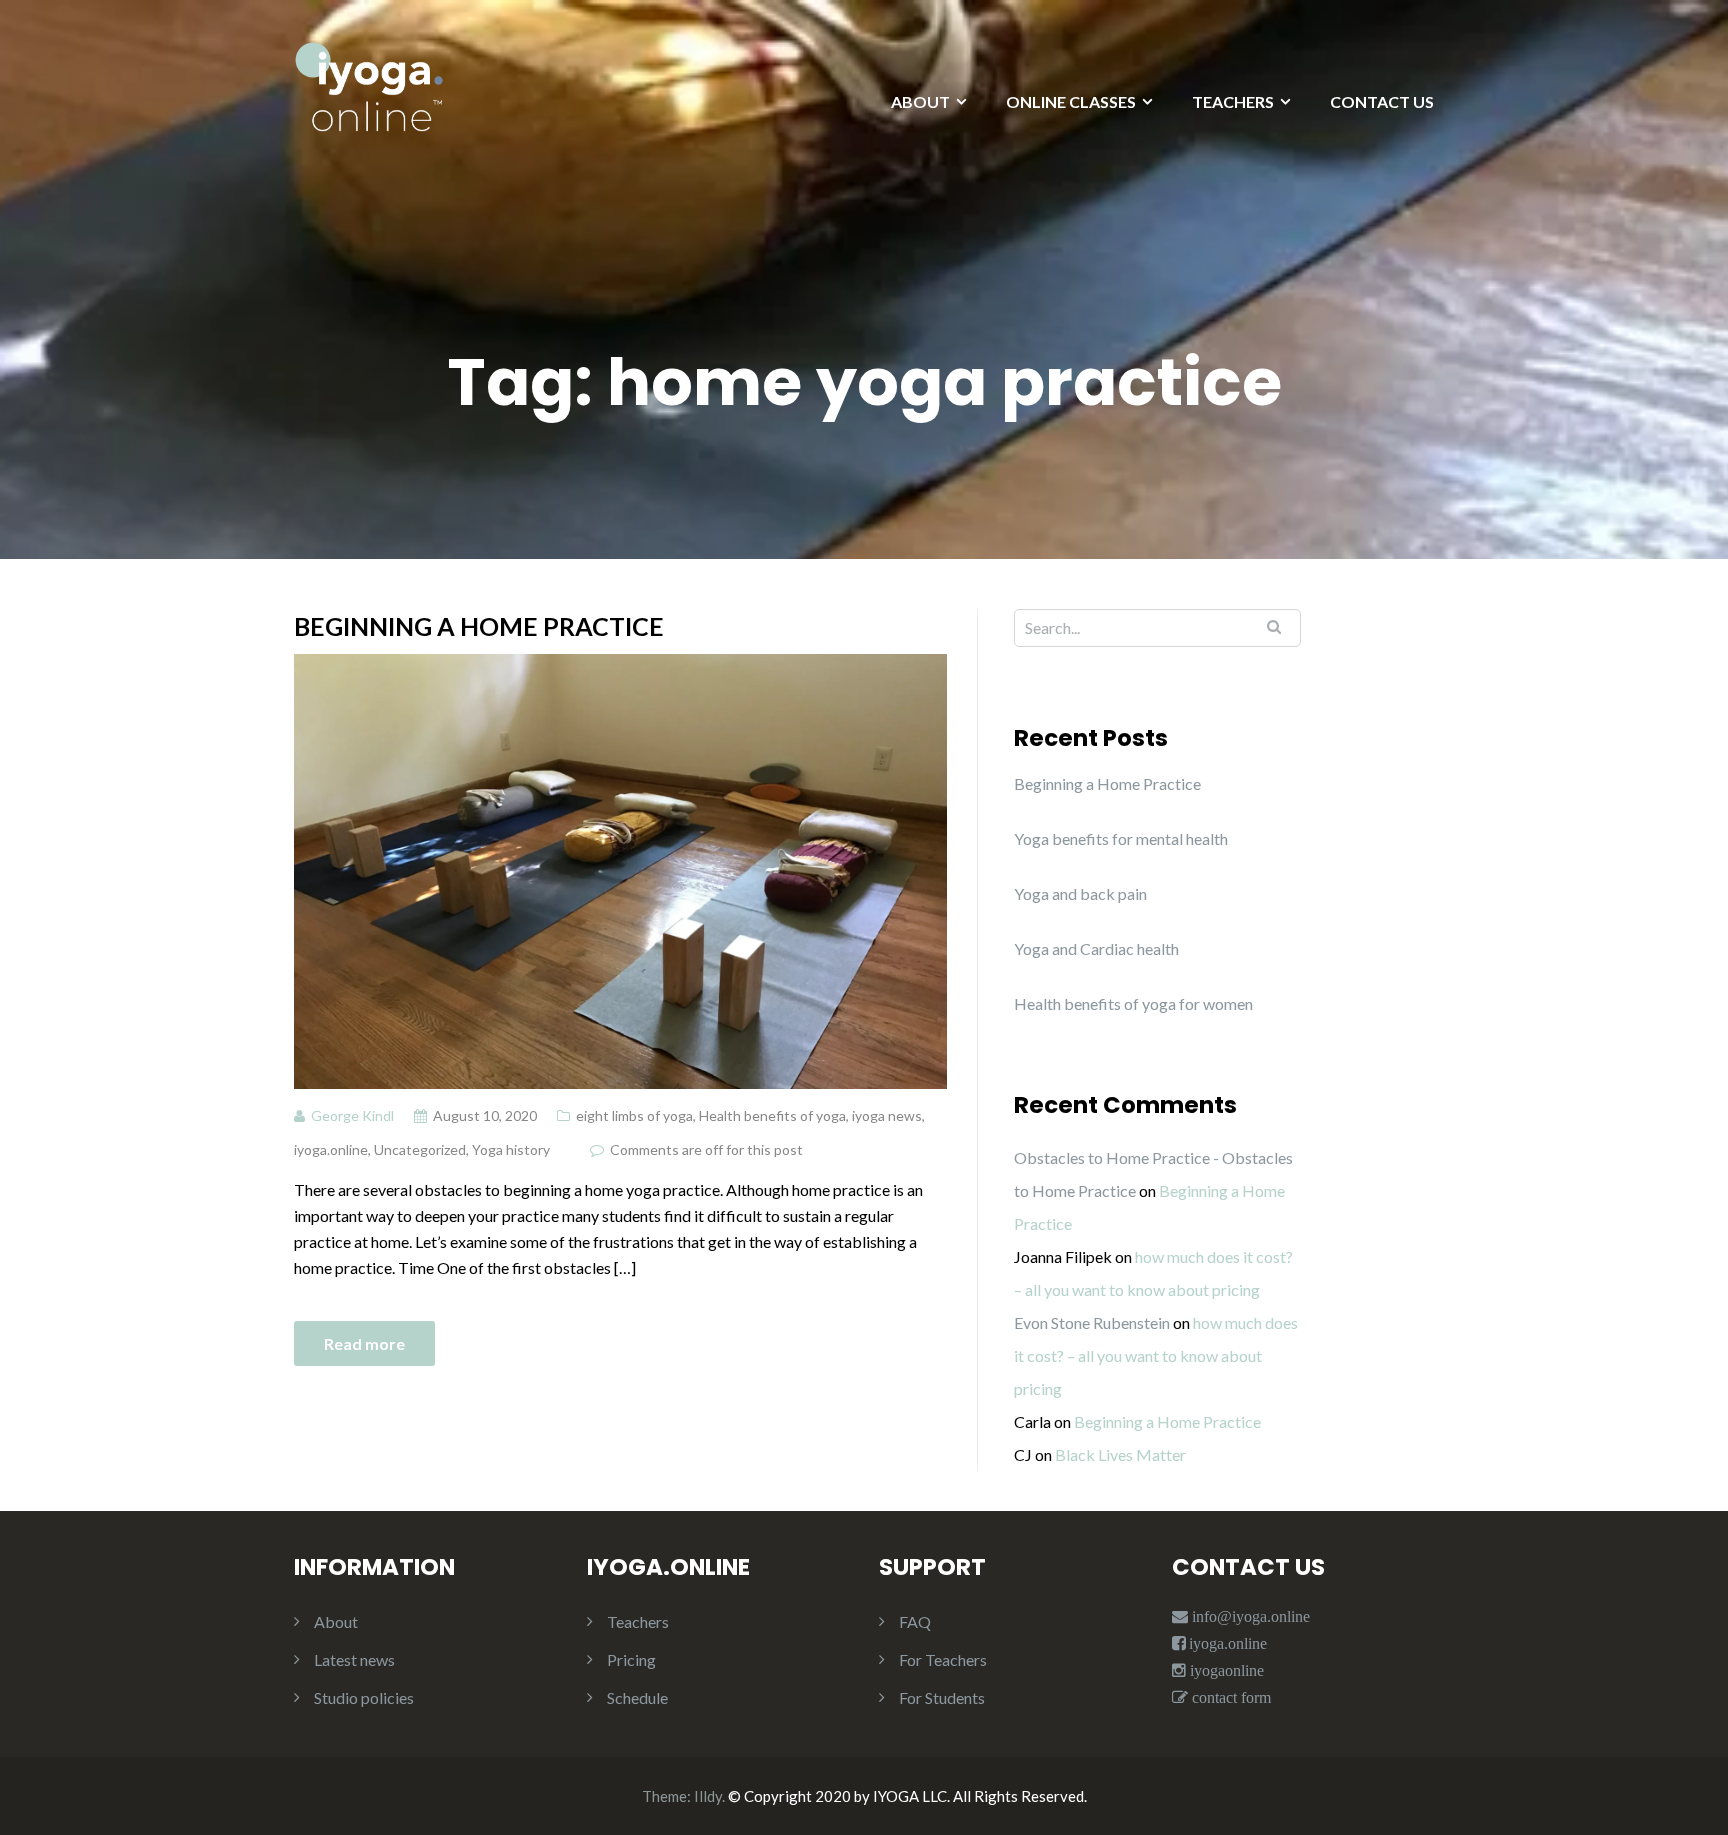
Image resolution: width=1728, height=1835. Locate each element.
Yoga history (511, 1149)
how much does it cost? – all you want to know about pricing (1156, 1355)
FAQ (915, 1621)
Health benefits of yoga (772, 1115)
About (336, 1621)
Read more (364, 1343)
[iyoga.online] (369, 96)
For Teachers (943, 1659)
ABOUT (920, 101)
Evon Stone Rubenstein (1092, 1322)
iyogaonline (1225, 1670)
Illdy (708, 1796)
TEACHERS (1233, 101)
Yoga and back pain (1080, 893)
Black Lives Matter (1120, 1454)
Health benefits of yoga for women (1133, 1003)
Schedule (637, 1697)
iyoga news (887, 1115)
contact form (1229, 1697)
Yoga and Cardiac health (1096, 948)
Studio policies (364, 1697)
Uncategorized (420, 1149)
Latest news (354, 1659)
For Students (942, 1697)
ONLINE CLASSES (1071, 101)
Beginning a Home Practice (479, 626)
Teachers (638, 1621)
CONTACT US (1382, 101)
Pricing (631, 1659)
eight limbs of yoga (634, 1115)
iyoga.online (331, 1149)
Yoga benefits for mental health (1121, 838)
